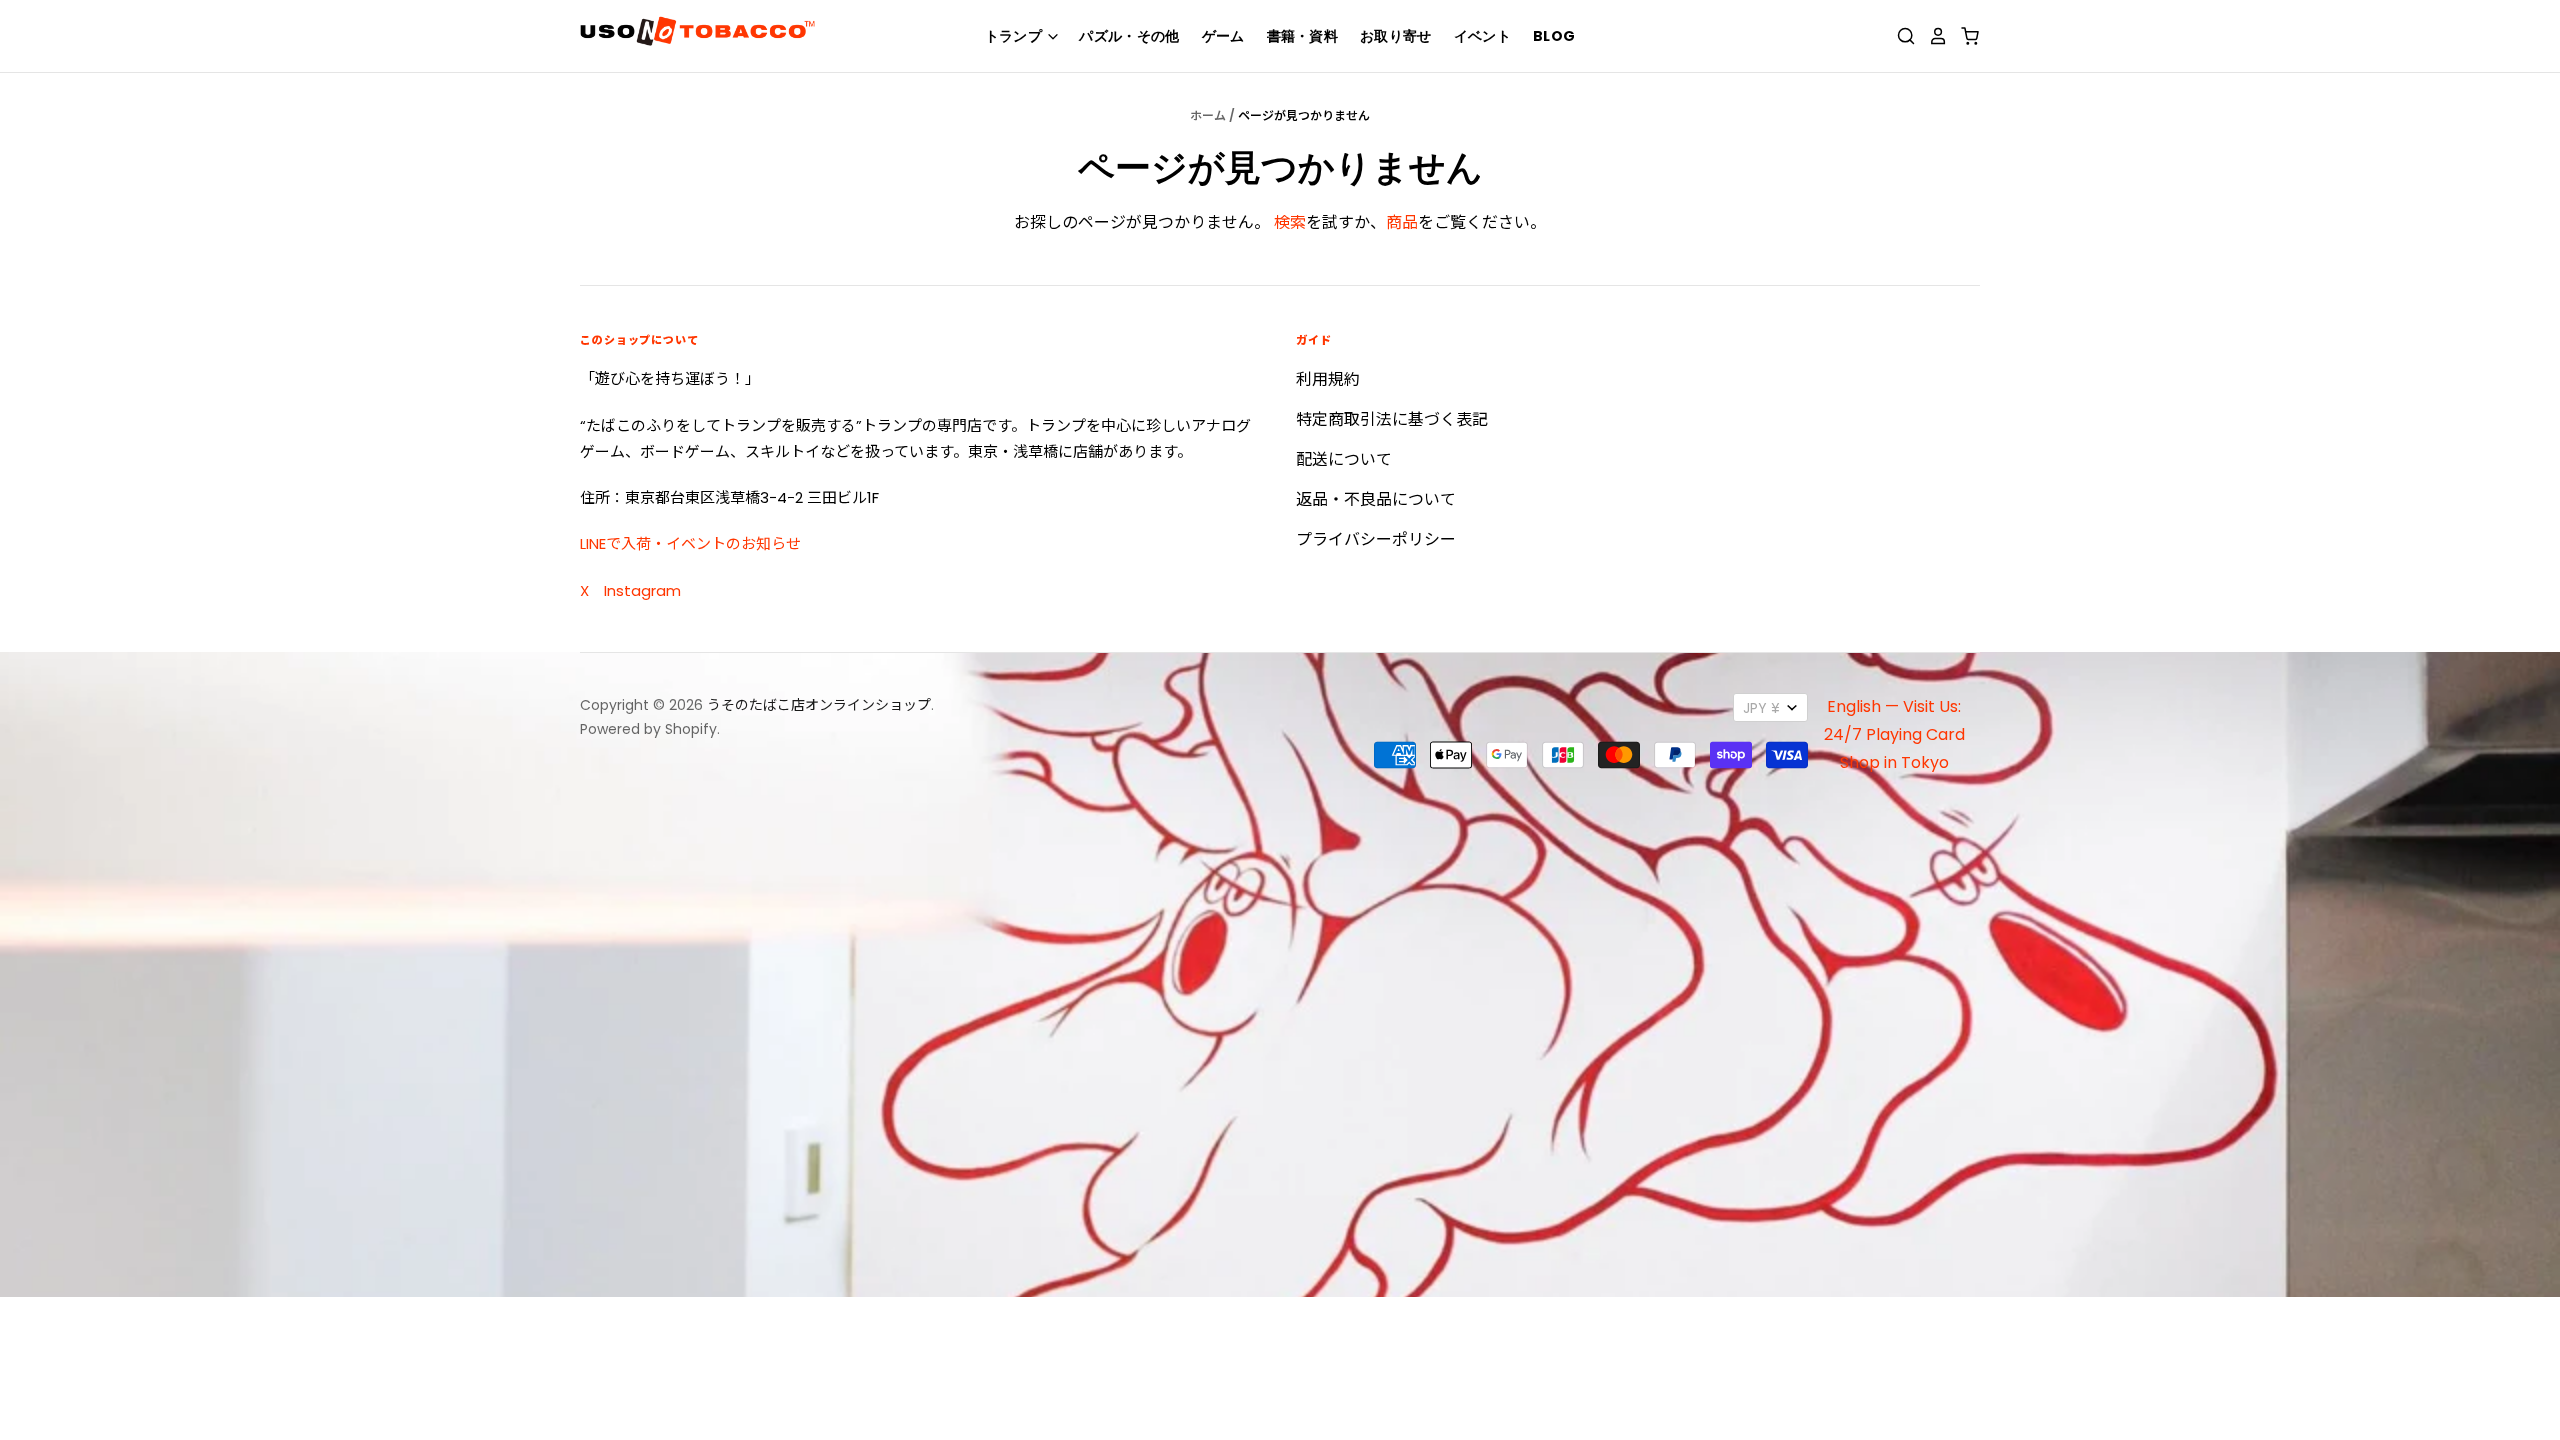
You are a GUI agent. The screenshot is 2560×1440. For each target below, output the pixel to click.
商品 (1402, 222)
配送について (1344, 459)
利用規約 (1328, 379)
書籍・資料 (1303, 36)
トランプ (1015, 36)
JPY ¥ (1761, 708)
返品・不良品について (1376, 499)
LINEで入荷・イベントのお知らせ (690, 543)
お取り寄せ (1396, 36)
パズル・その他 (1129, 36)
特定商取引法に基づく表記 (1392, 419)
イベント (1482, 36)
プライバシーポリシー (1376, 539)
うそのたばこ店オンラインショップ (819, 705)
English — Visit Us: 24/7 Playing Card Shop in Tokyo (1894, 734)
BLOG (1554, 36)
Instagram (642, 590)
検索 (1290, 222)
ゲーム (1223, 36)
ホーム (1208, 115)
